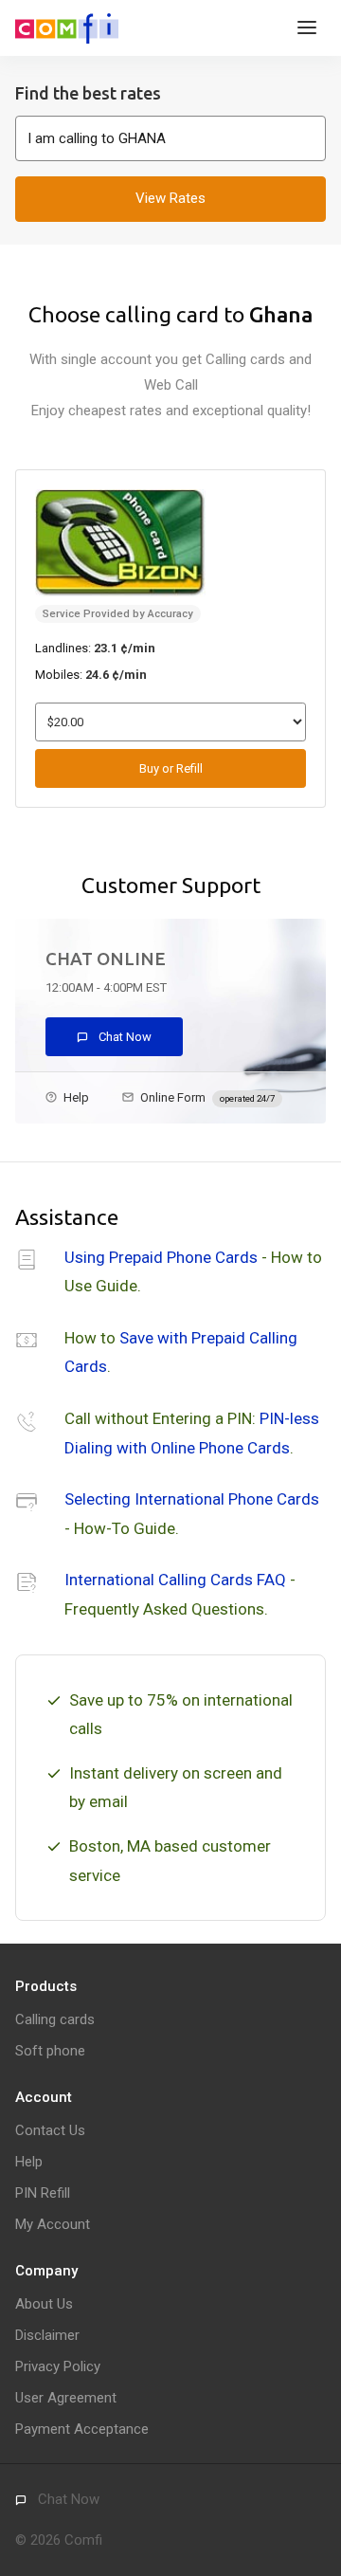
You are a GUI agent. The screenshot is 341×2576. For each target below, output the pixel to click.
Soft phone (50, 2051)
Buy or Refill (171, 768)
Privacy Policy (58, 2366)
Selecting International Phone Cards (192, 1499)
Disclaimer (47, 2335)
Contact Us (50, 2130)
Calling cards (55, 2019)
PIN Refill (43, 2193)
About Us (44, 2304)
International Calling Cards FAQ (175, 1580)
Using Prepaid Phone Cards (161, 1257)
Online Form (207, 1097)
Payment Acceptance (82, 2429)
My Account (53, 2224)
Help (76, 1097)
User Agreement (66, 2398)
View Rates (170, 198)
